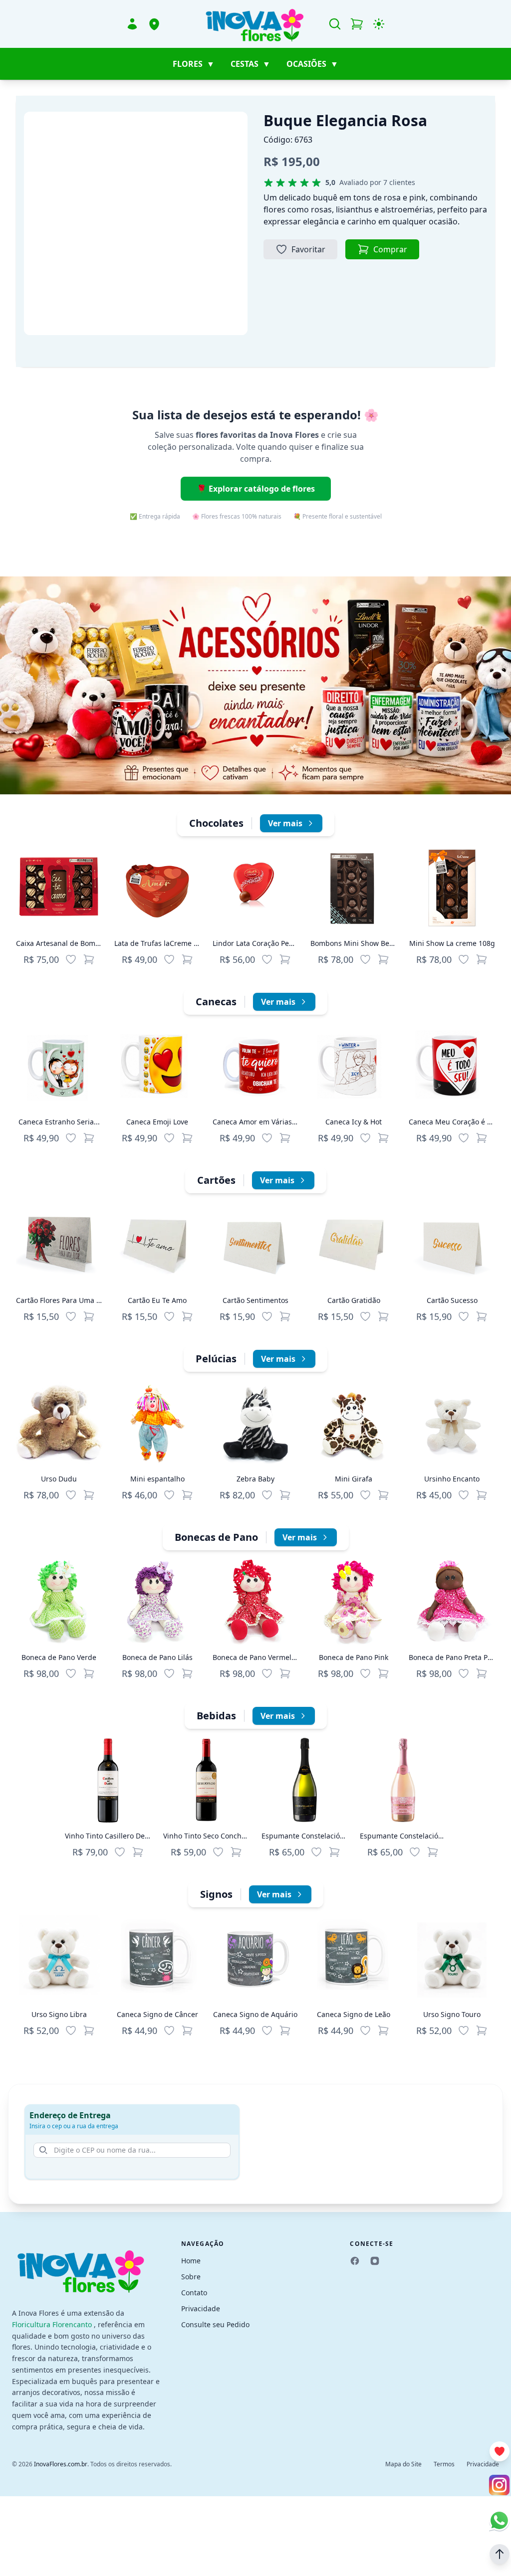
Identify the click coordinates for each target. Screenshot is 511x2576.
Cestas (251, 64)
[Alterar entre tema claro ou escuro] (379, 24)
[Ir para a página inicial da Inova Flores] (255, 24)
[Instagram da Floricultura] (499, 2485)
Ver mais (285, 823)
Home (191, 2261)
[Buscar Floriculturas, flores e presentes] (335, 24)
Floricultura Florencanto (53, 2324)
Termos (444, 2464)
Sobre (191, 2277)
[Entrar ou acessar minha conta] (132, 24)
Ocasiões (312, 64)
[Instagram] (375, 2261)
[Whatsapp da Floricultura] (499, 2520)
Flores (194, 64)
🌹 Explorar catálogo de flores (256, 489)
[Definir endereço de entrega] (154, 24)
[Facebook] (355, 2261)
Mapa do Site (403, 2464)
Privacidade (201, 2308)
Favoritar (308, 249)
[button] (500, 2554)
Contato (194, 2293)
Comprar (390, 249)
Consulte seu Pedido (215, 2324)
